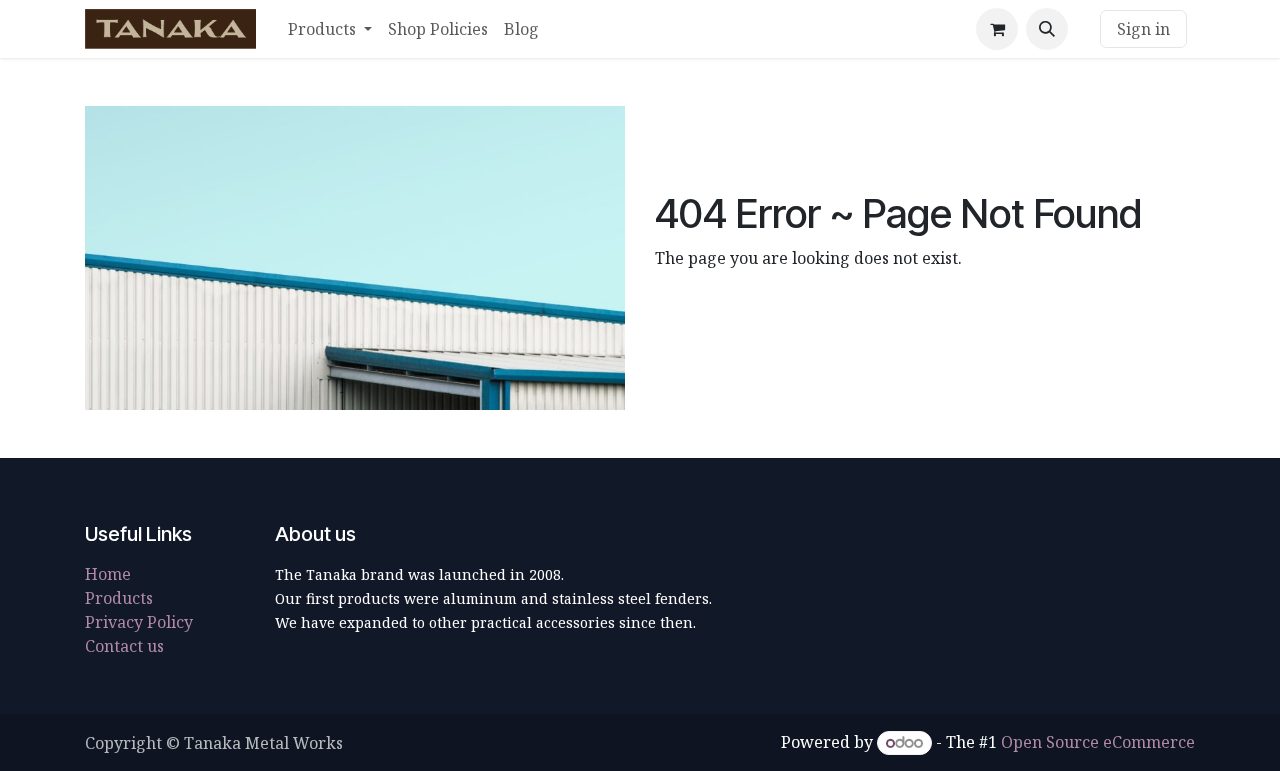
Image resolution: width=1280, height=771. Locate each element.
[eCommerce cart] (997, 29)
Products (119, 598)
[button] (1047, 29)
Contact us (124, 646)
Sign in (1143, 29)
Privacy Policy (139, 622)
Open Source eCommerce (1098, 742)
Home (108, 574)
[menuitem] (330, 29)
